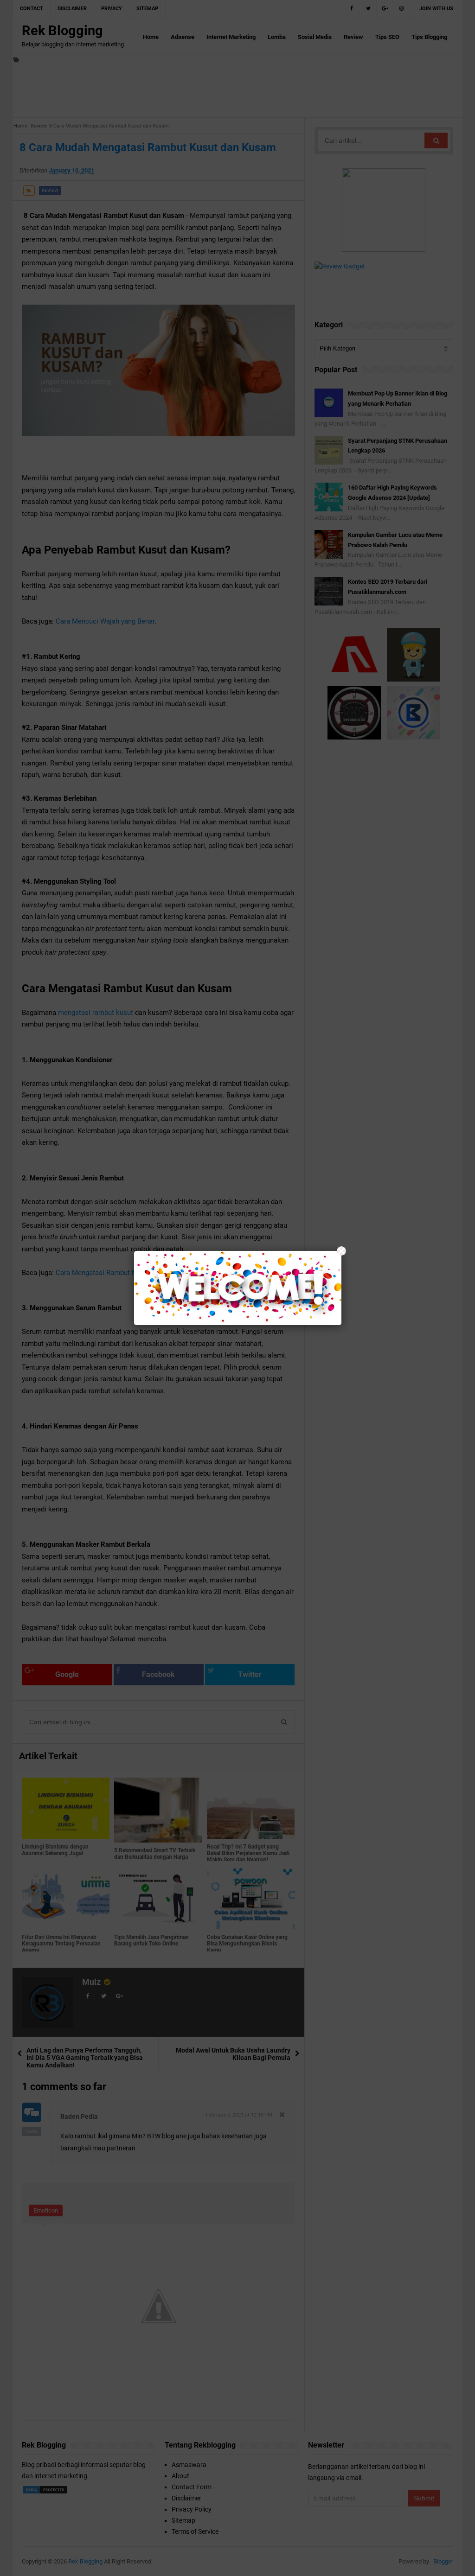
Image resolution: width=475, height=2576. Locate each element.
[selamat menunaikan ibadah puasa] (238, 1288)
